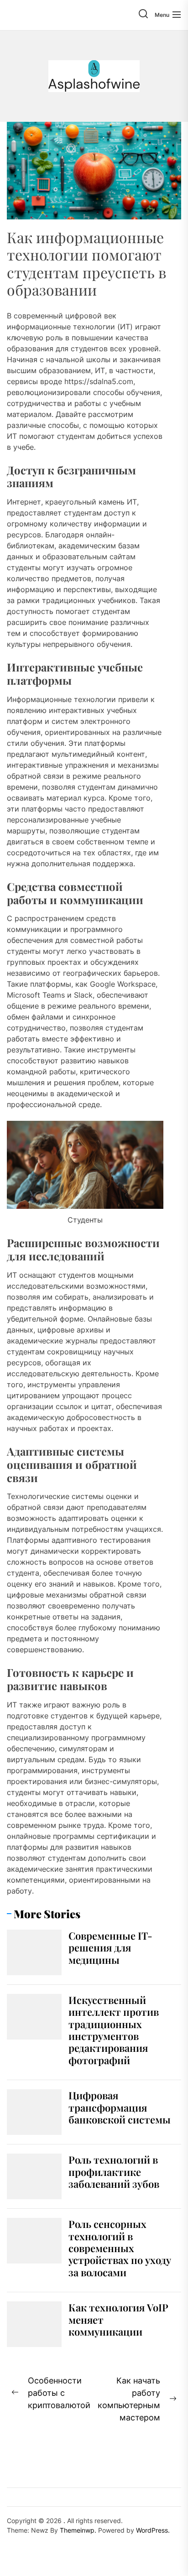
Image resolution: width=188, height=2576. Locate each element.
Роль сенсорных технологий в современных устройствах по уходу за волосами (120, 2248)
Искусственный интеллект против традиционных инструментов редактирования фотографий (114, 2030)
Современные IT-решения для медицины (110, 1948)
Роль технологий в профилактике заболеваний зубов (114, 2172)
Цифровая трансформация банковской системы (120, 2107)
